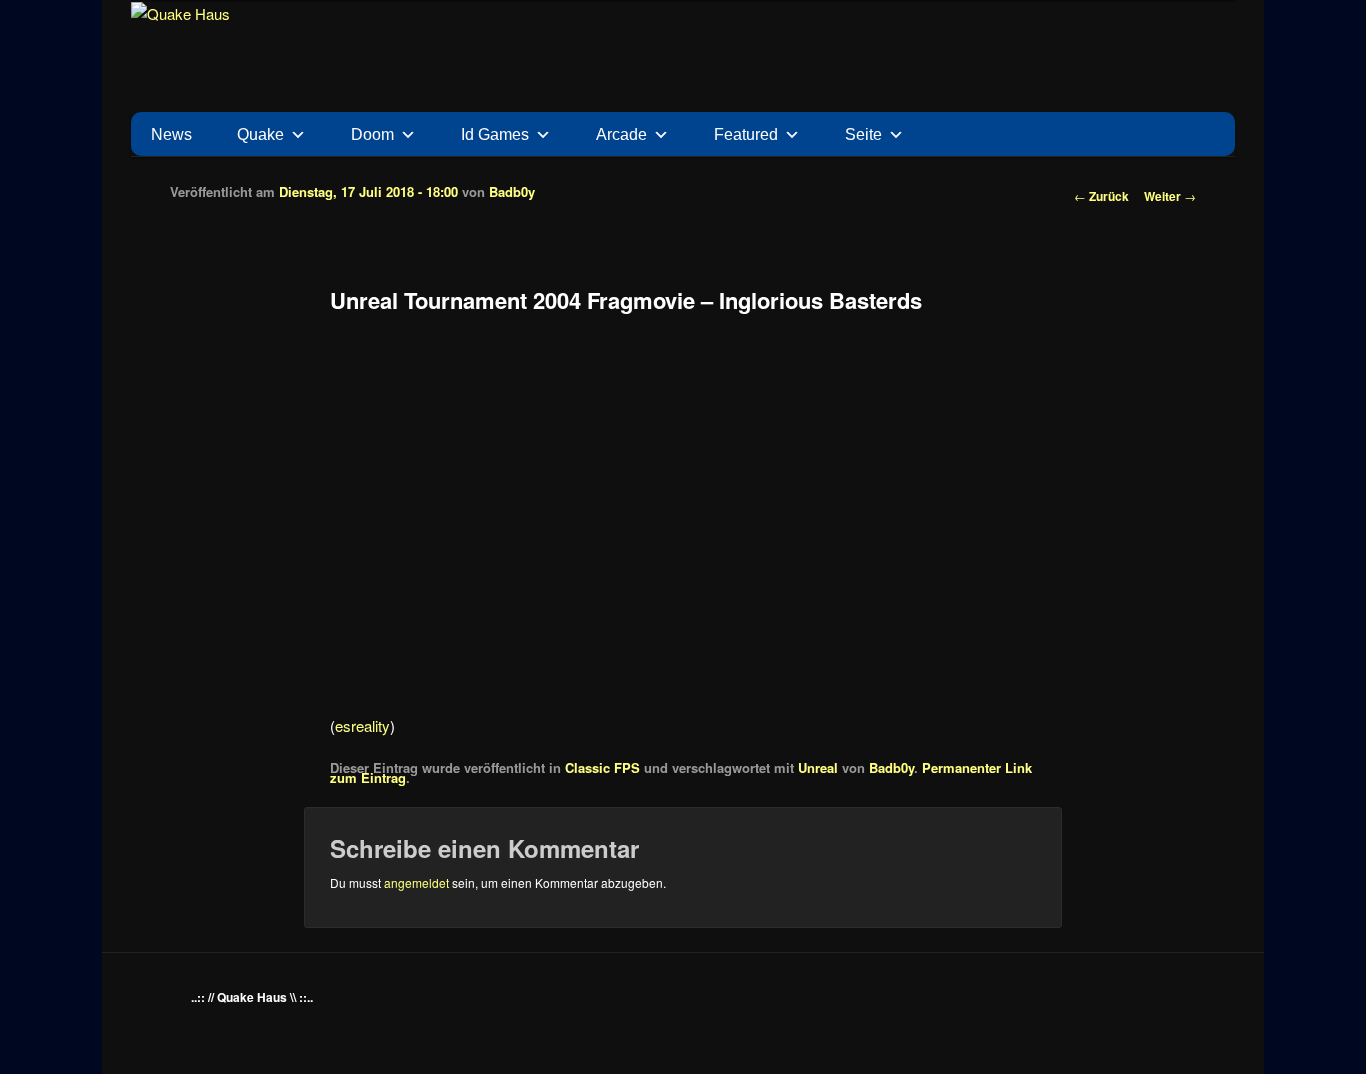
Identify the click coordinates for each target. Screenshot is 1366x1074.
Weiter (1170, 196)
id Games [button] (495, 134)
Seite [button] (863, 134)
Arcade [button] (621, 134)
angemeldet (416, 882)
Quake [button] (260, 134)
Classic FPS (602, 767)
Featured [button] (746, 134)
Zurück (1101, 196)
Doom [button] (372, 134)
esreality (362, 725)
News (171, 134)
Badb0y (512, 191)
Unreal (818, 767)
